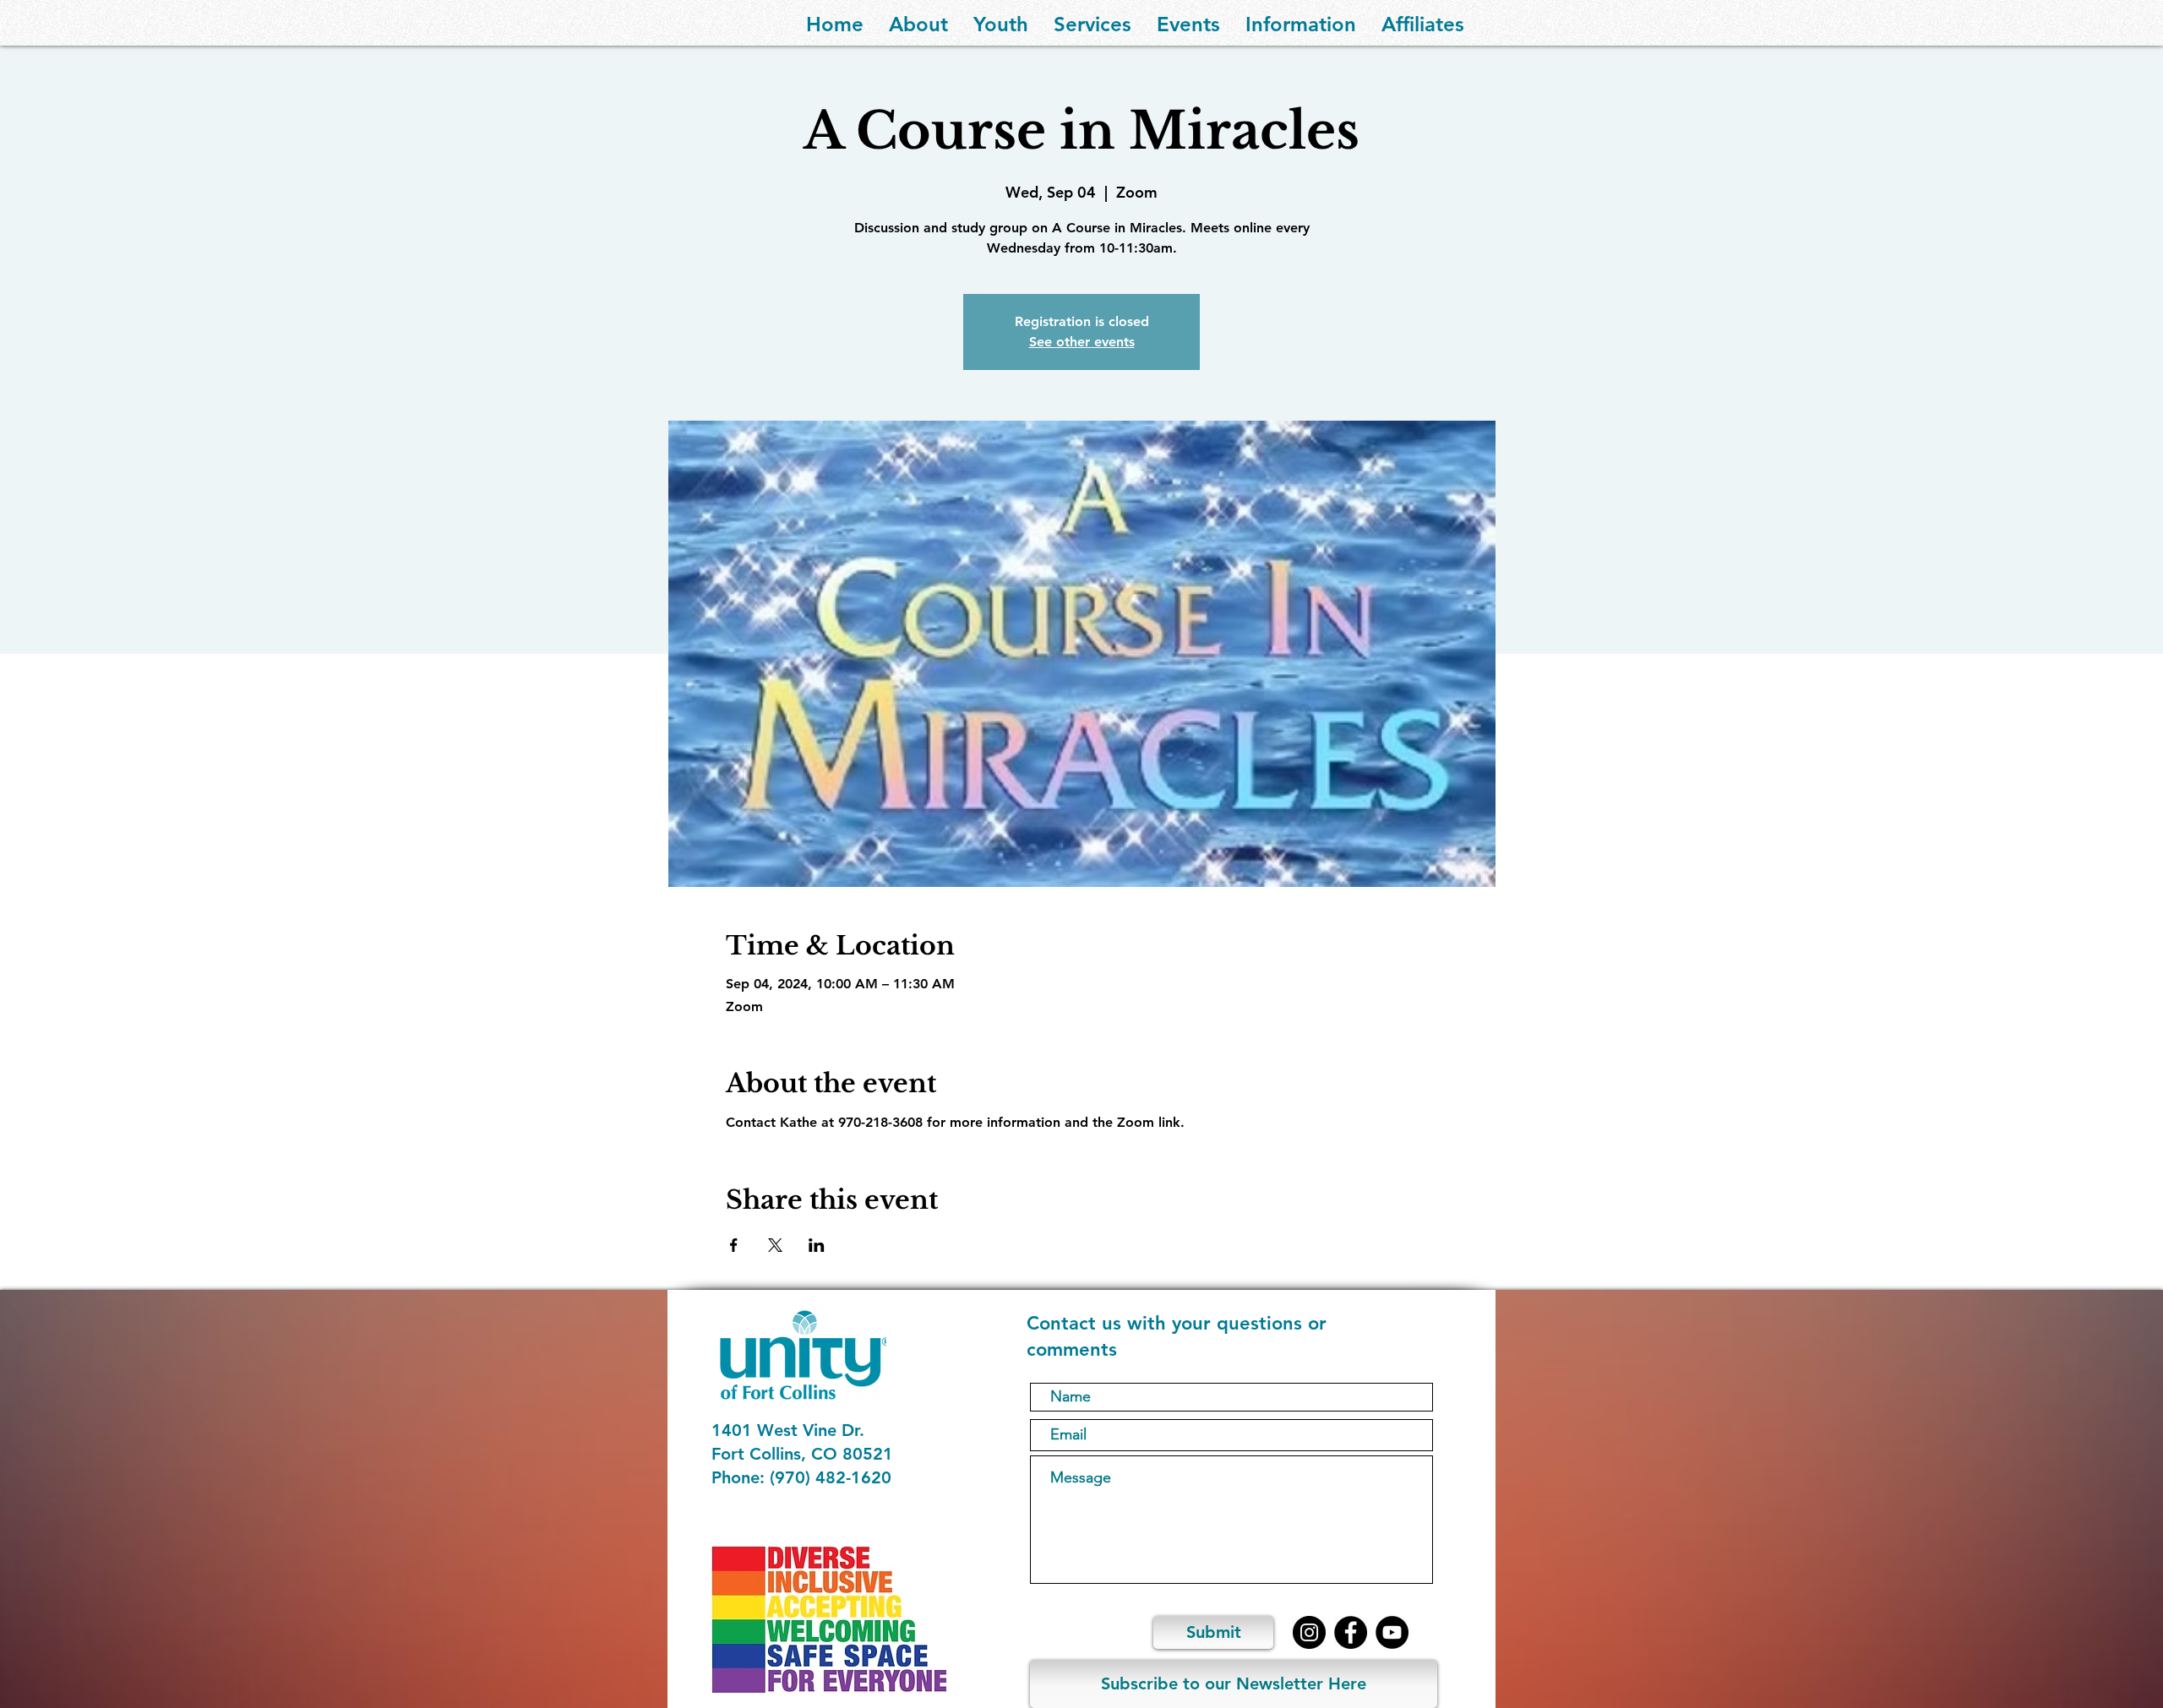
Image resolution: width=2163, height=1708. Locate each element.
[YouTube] (1392, 1632)
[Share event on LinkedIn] (817, 1245)
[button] (918, 23)
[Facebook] (1351, 1632)
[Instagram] (1309, 1632)
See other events (1082, 342)
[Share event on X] (775, 1245)
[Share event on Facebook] (734, 1245)
